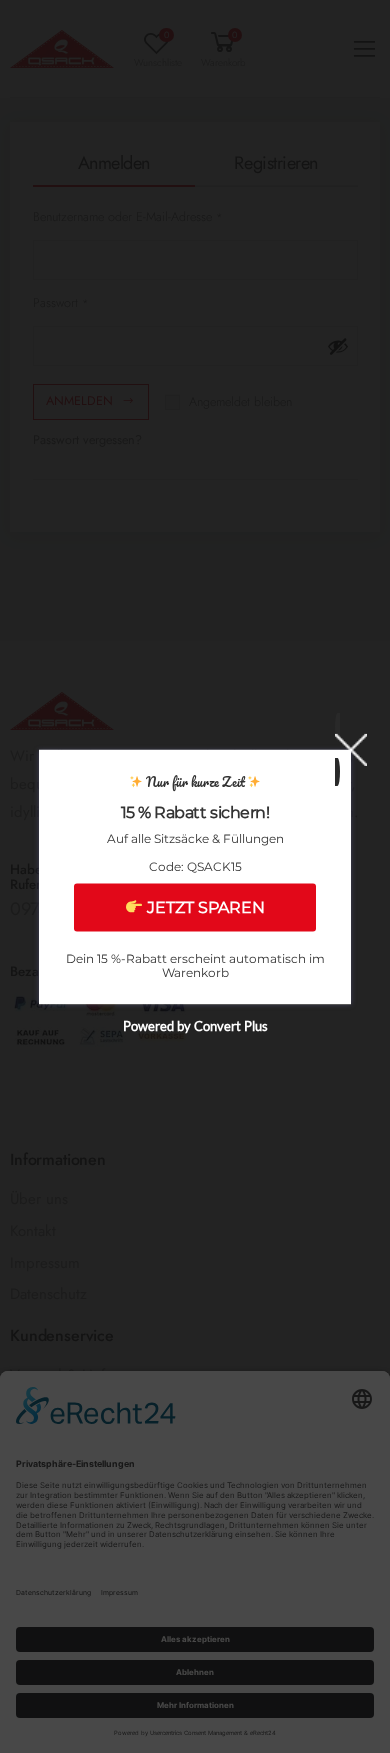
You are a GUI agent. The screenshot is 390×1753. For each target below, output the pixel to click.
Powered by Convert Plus (195, 1025)
